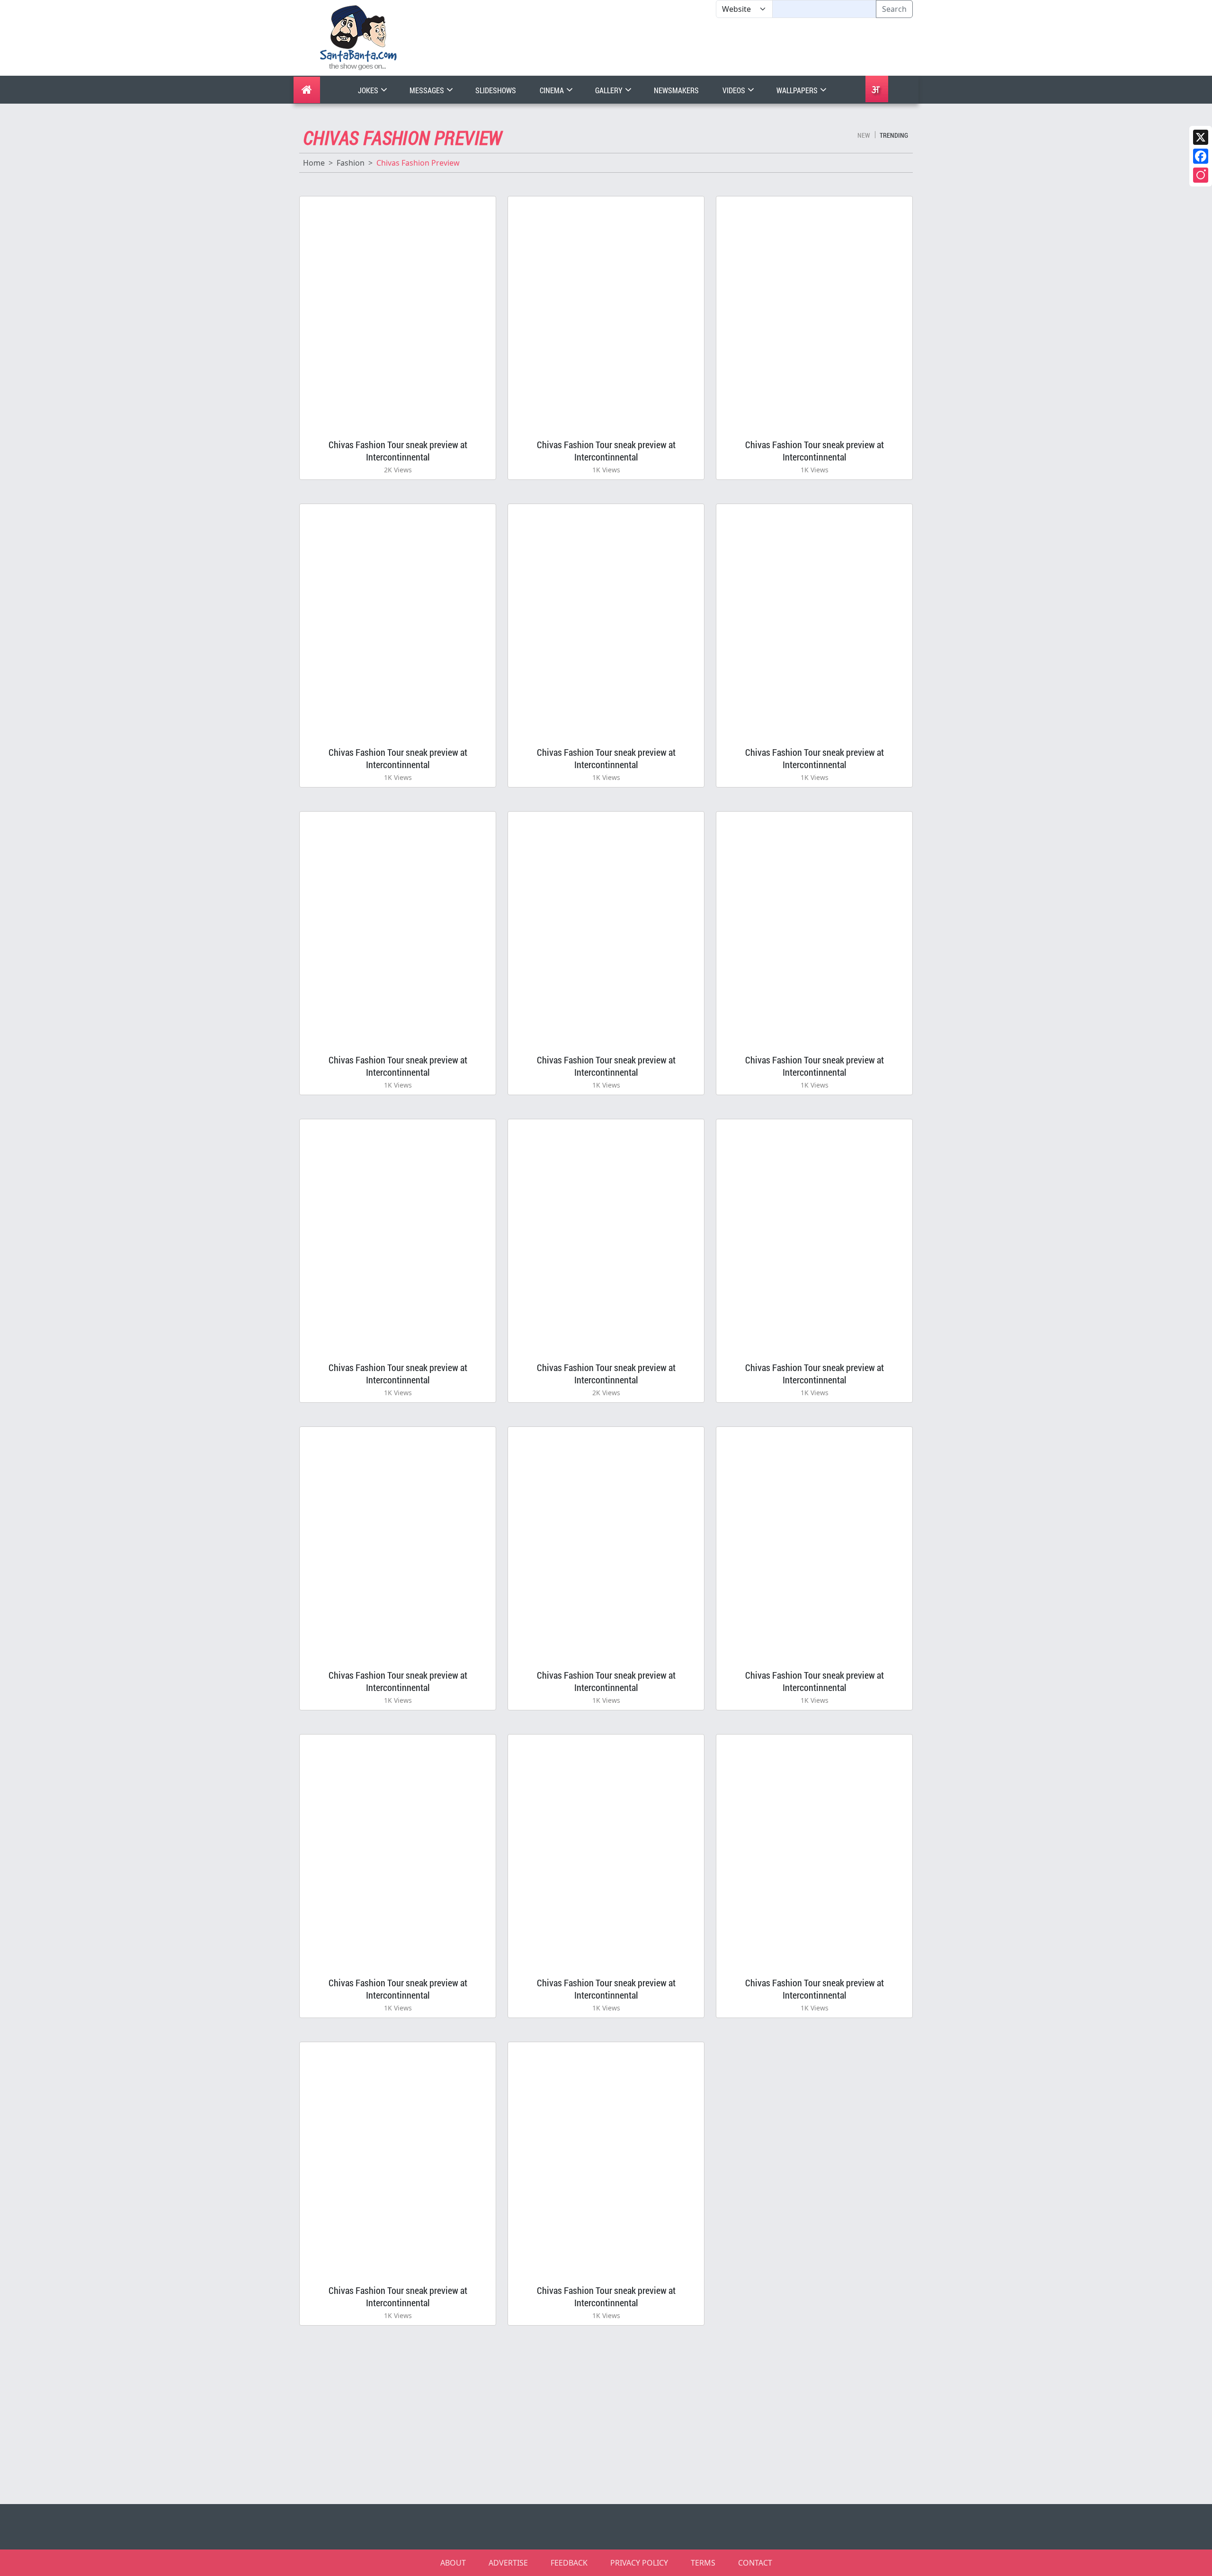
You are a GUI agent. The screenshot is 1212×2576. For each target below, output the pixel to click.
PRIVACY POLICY (639, 2563)
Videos (735, 90)
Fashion (351, 163)
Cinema (553, 90)
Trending (894, 135)
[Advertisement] (716, 47)
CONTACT (755, 2563)
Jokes (369, 90)
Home (314, 163)
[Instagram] (1201, 175)
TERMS (703, 2563)
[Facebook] (1201, 156)
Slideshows (496, 90)
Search (894, 9)
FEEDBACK (569, 2563)
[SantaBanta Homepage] (359, 37)
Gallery (610, 90)
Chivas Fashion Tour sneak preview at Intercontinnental (398, 451)
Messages (428, 90)
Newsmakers (676, 90)
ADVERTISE (508, 2563)
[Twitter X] (1201, 137)
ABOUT (453, 2563)
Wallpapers (798, 90)
